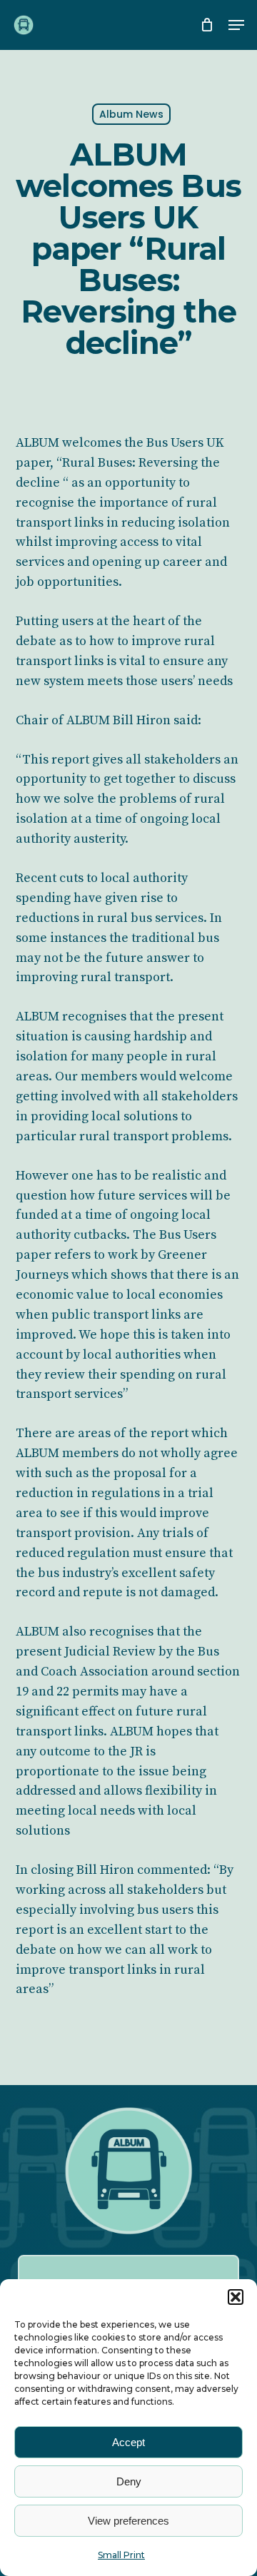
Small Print (121, 2555)
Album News (131, 114)
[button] (236, 2297)
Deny (129, 2481)
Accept (128, 2442)
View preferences (128, 2521)
